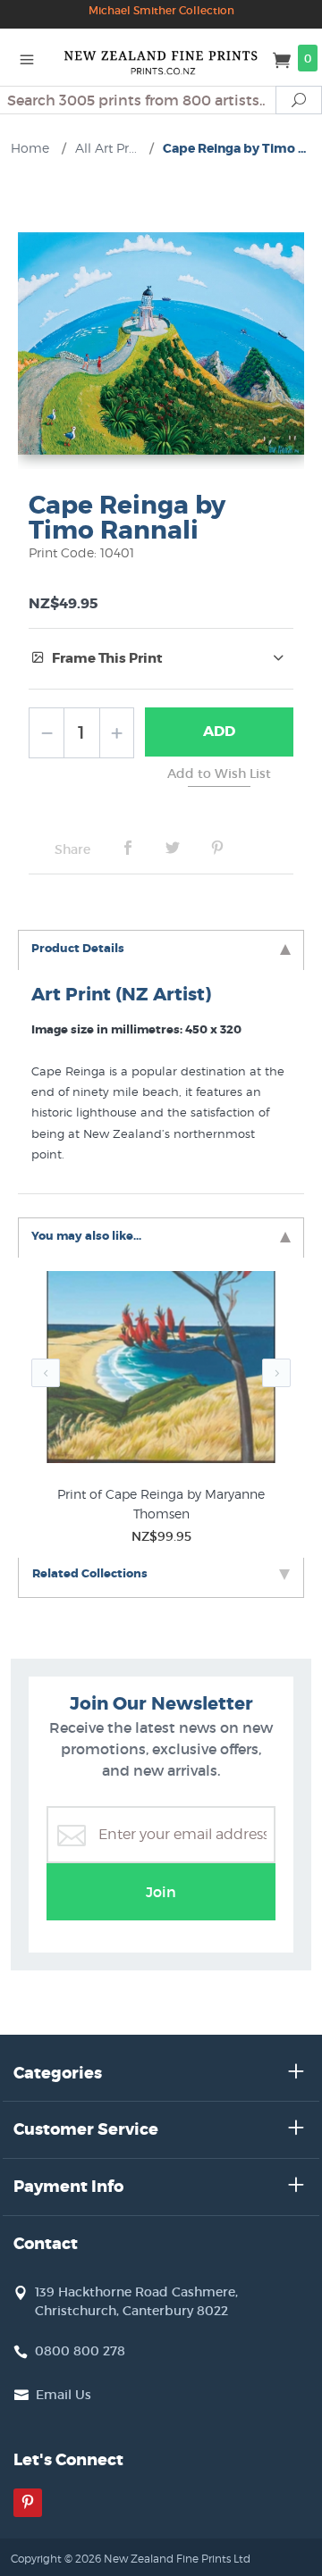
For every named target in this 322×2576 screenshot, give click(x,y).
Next (276, 1373)
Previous (46, 1373)
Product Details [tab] (78, 948)
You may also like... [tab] (86, 1236)
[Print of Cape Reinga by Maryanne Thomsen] (161, 1371)
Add (219, 731)
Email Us (64, 2395)
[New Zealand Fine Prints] (161, 57)
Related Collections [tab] (90, 1573)
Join (161, 1892)
